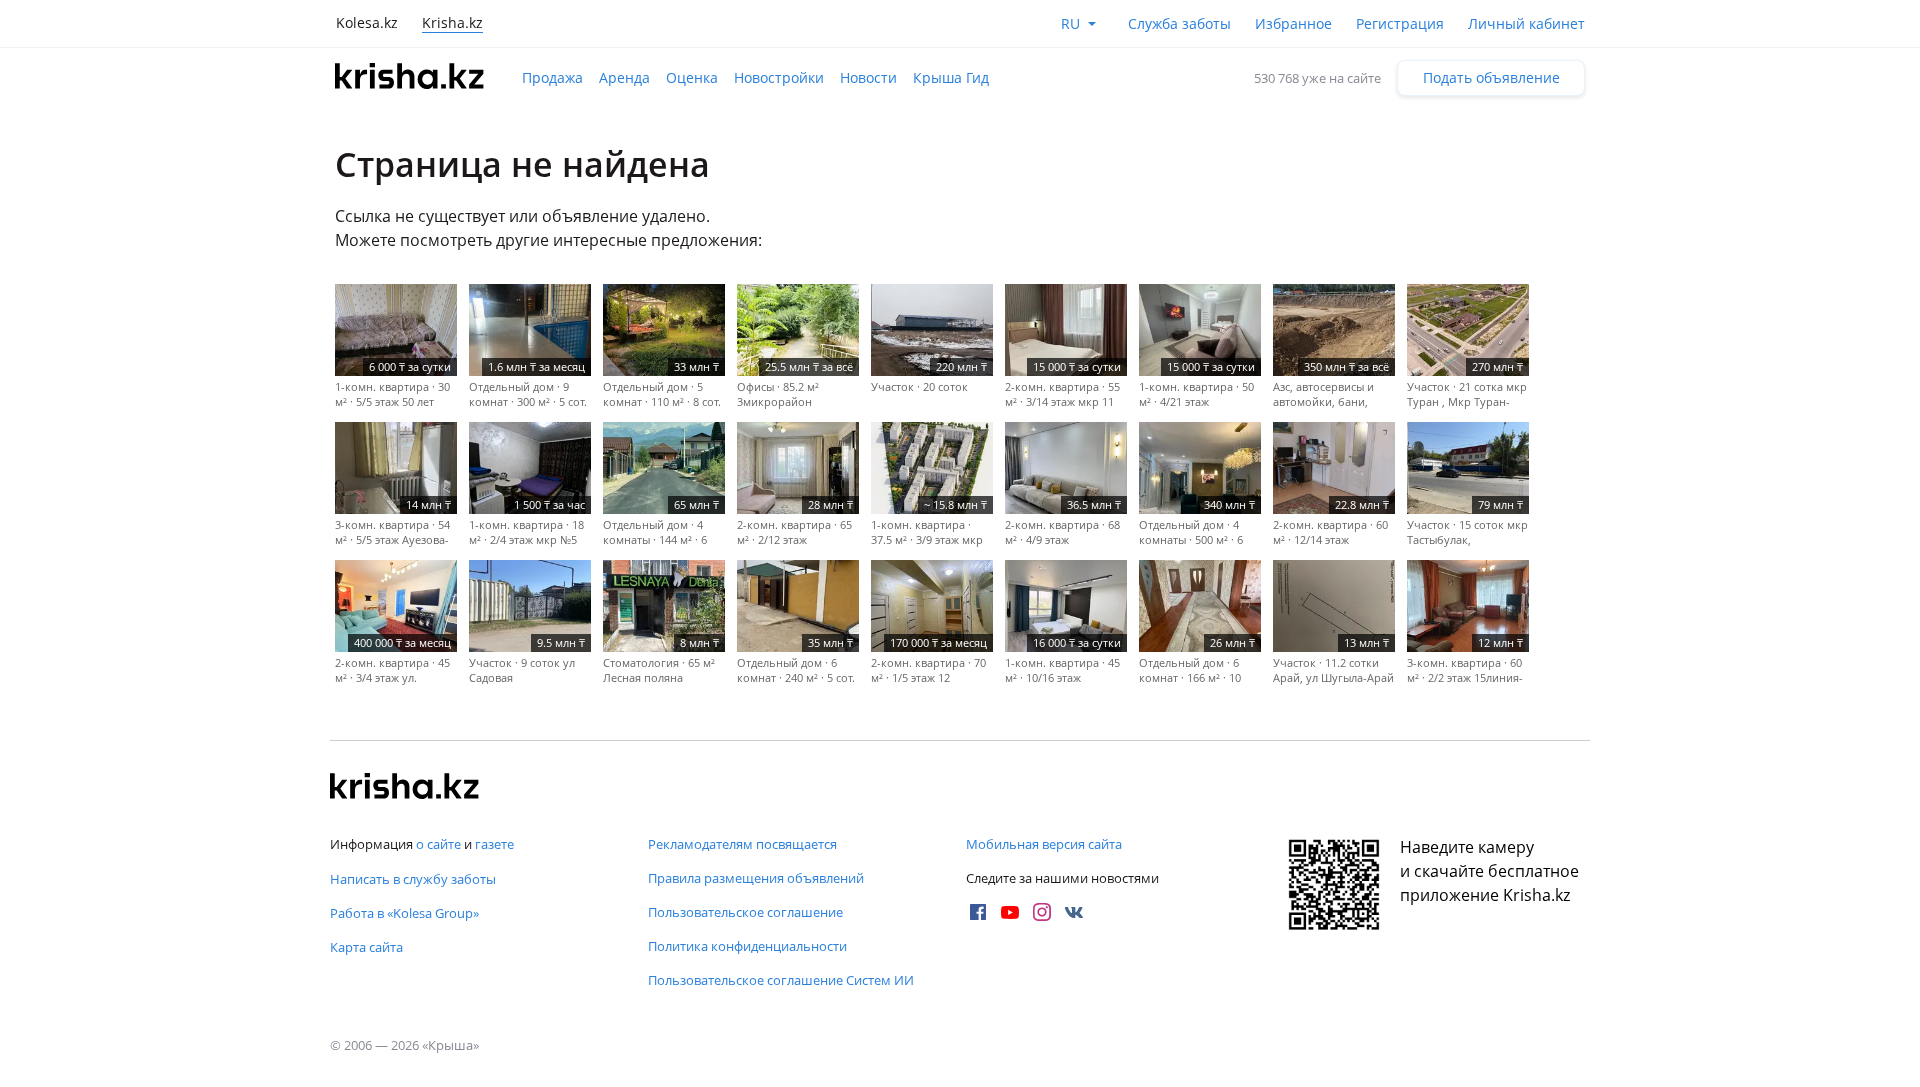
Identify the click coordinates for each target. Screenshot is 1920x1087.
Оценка (692, 77)
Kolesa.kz (367, 22)
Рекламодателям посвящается (742, 844)
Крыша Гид (951, 77)
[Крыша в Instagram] (1042, 912)
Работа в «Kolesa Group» (404, 913)
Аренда (624, 77)
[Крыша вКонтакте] (1074, 912)
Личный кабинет (1526, 23)
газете (494, 844)
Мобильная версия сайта (1044, 844)
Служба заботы (1179, 23)
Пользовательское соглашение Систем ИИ (781, 980)
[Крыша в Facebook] (978, 912)
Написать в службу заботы (413, 879)
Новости (868, 77)
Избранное (1293, 23)
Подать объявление (1491, 77)
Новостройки (779, 77)
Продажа (552, 77)
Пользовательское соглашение (745, 912)
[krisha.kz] (405, 788)
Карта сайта (366, 947)
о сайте (438, 844)
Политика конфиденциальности (747, 946)
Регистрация (1400, 23)
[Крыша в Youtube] (1010, 912)
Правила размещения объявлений (756, 878)
